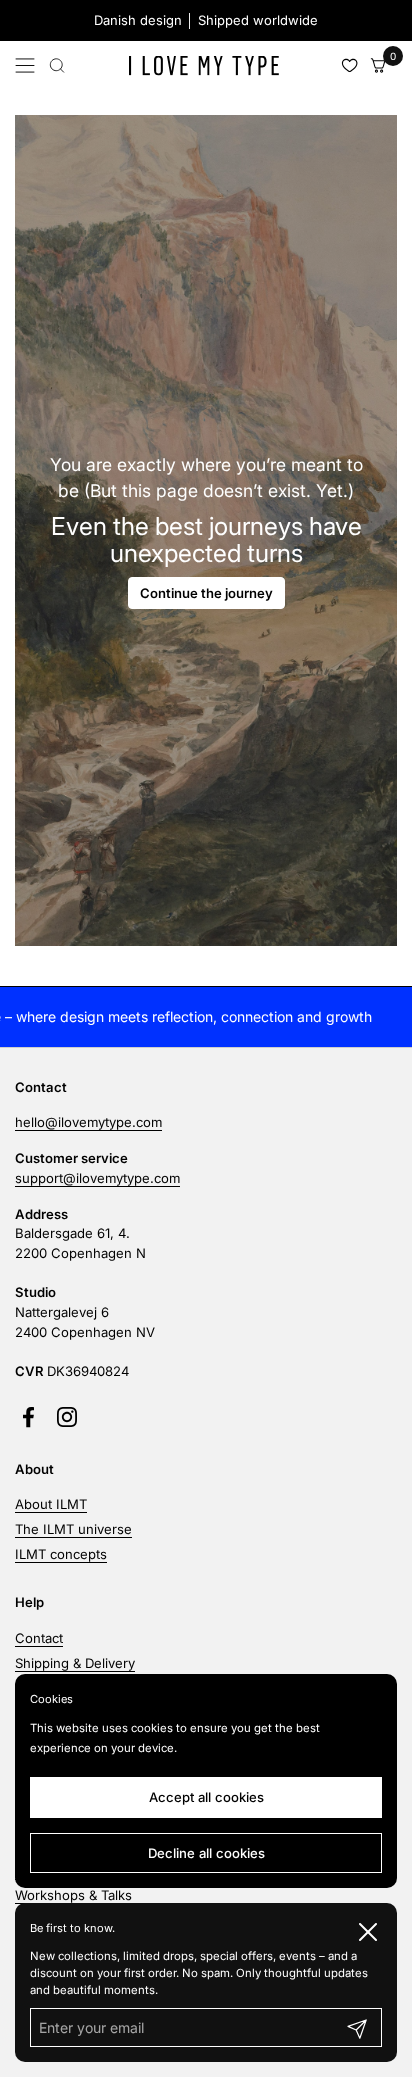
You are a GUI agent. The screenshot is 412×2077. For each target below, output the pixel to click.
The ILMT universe (73, 1529)
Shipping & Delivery (75, 1663)
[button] (57, 65)
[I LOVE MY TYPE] (203, 65)
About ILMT (51, 1504)
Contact (39, 1638)
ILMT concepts (61, 1554)
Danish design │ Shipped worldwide (206, 20)
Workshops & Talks (73, 1895)
